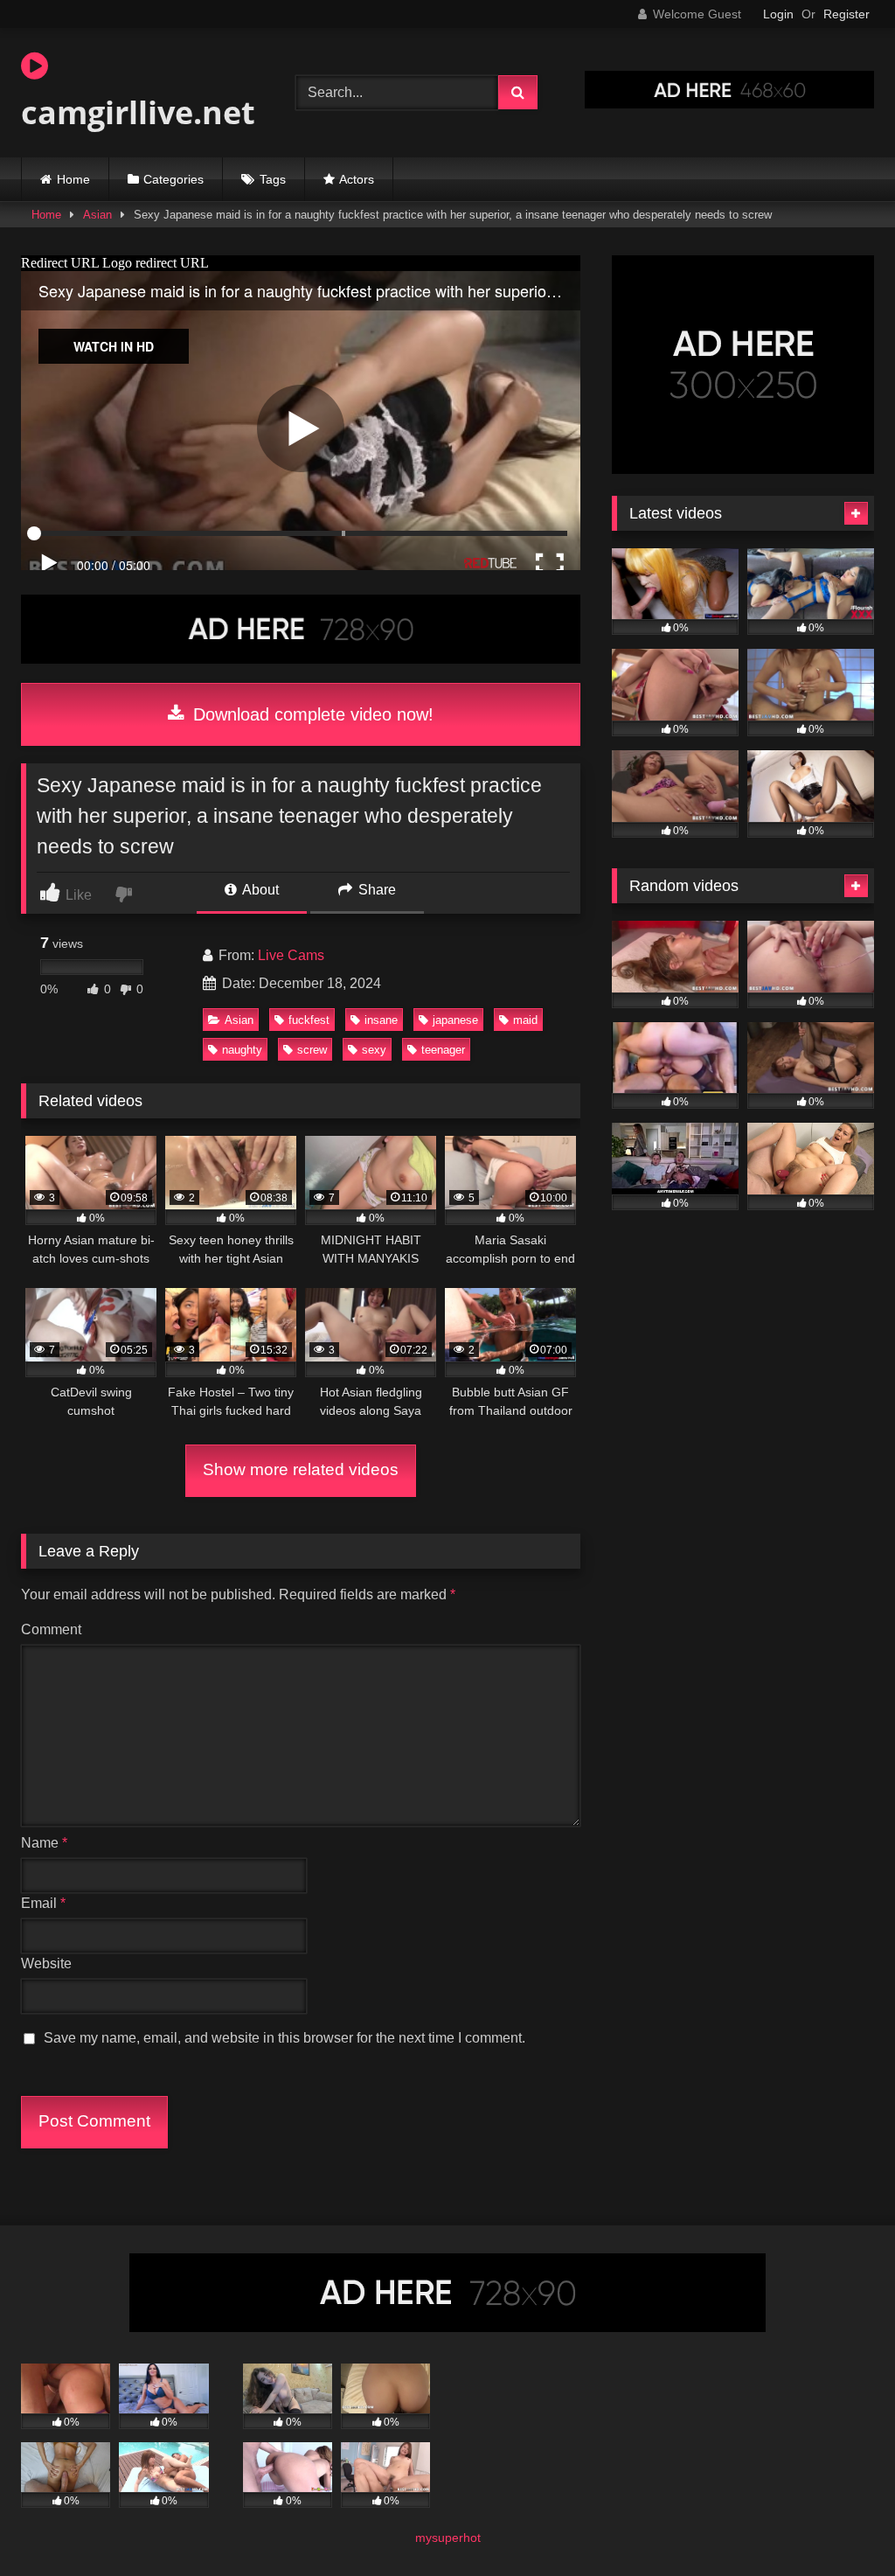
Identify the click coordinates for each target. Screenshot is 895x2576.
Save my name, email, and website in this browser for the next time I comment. (284, 2038)
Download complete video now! (311, 714)
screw (312, 1050)
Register (846, 14)
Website (46, 1963)
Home (73, 179)
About (259, 890)
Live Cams (291, 955)
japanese (455, 1020)
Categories (173, 179)
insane (381, 1020)
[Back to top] (841, 2524)
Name (44, 1843)
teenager (443, 1050)
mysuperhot (448, 2538)
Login (778, 14)
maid (525, 1020)
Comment (51, 1629)
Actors (357, 179)
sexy (374, 1050)
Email (43, 1903)
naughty (242, 1050)
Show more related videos (301, 1469)
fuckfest (309, 1020)
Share (375, 890)
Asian (97, 215)
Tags (273, 179)
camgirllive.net (138, 112)
